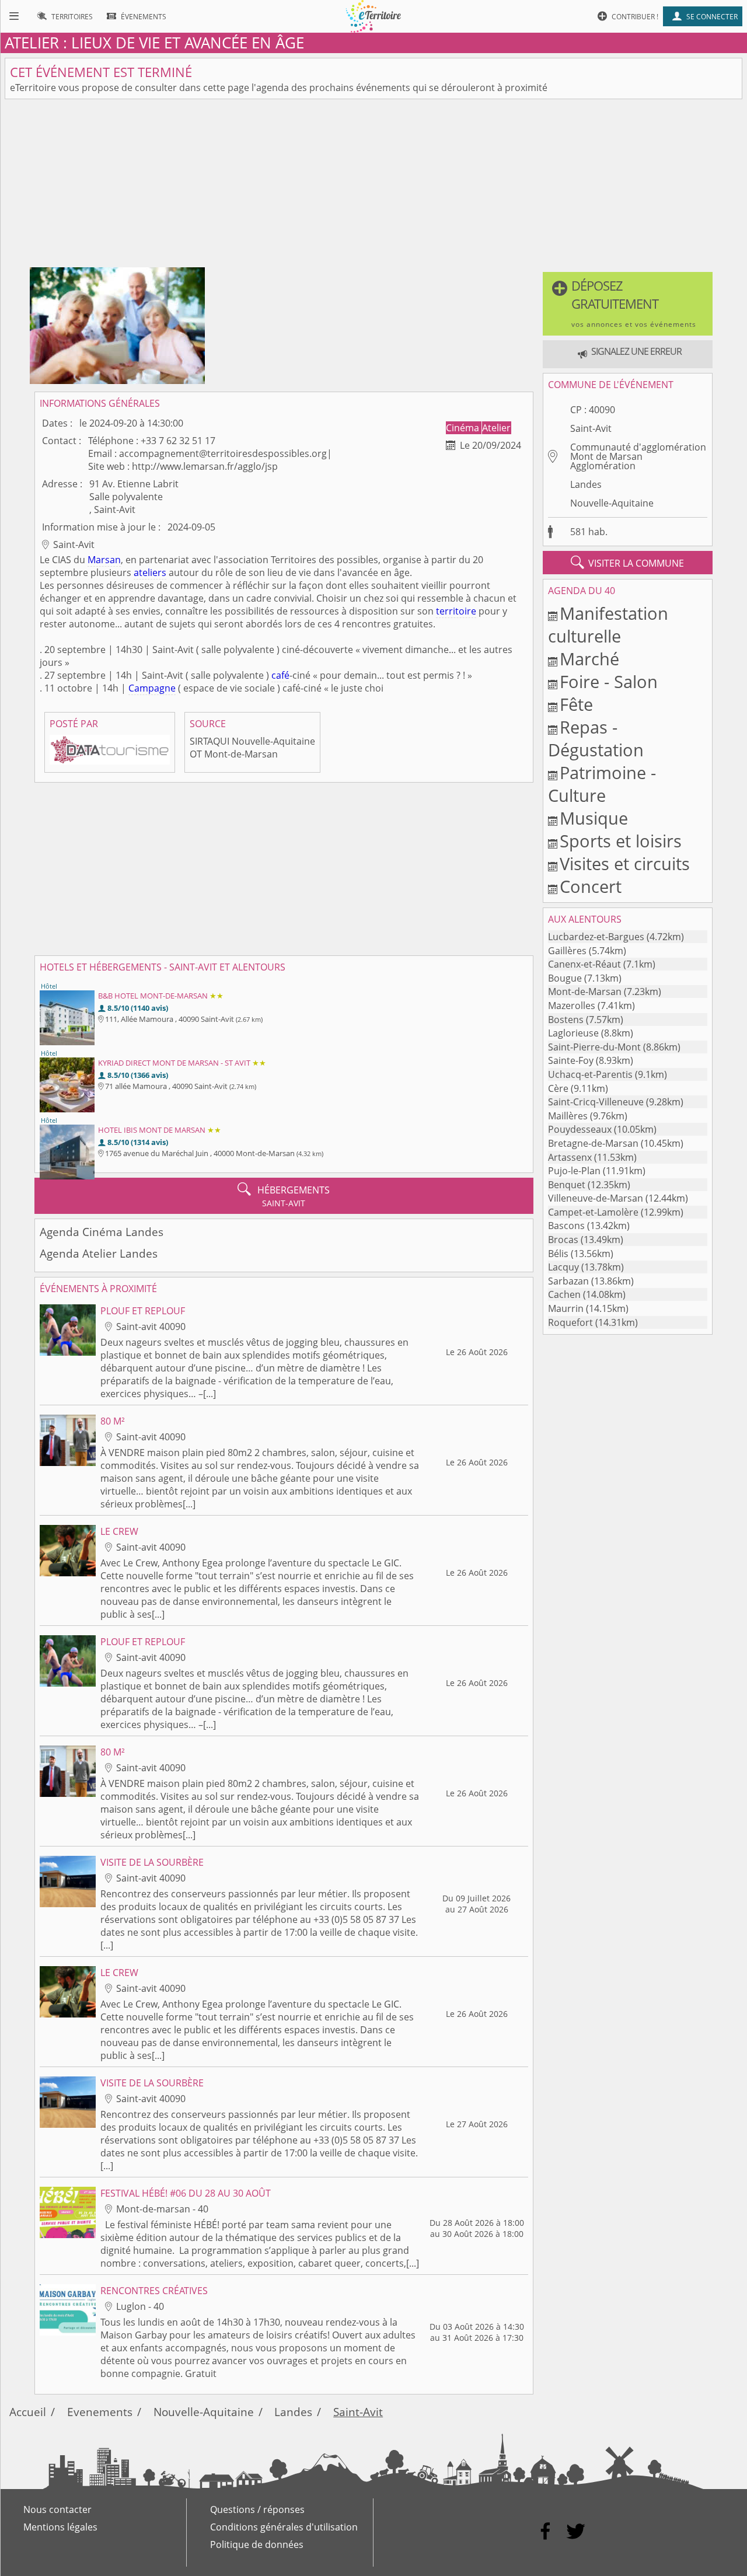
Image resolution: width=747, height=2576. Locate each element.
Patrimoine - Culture (602, 784)
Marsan (104, 560)
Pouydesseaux (580, 1129)
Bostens (566, 1020)
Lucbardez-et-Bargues (596, 937)
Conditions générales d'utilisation (284, 2527)
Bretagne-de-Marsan (593, 1143)
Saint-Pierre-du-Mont (594, 1047)
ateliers (150, 573)
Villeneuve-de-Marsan (596, 1198)
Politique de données (257, 2544)
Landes (586, 484)
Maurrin (566, 1308)
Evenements (100, 2412)
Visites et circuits (625, 863)
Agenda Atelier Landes (99, 1253)
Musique (594, 818)
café (280, 675)
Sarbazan (568, 1281)
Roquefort (570, 1322)
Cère (558, 1088)
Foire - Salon (609, 681)
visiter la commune (627, 563)
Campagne (152, 688)
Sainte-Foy (571, 1060)
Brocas (563, 1240)
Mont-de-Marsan (585, 992)
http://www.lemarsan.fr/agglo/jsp (205, 466)
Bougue (565, 978)
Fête (576, 704)
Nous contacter (57, 2509)
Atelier (496, 428)
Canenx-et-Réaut (584, 964)
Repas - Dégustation (596, 738)
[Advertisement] (373, 186)
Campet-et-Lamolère (593, 1212)
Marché (589, 659)
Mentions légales (60, 2527)
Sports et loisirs (621, 841)
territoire (456, 611)
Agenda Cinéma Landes (102, 1232)
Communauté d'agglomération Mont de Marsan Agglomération (638, 456)
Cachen (564, 1294)
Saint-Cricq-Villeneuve (596, 1102)
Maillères (568, 1116)
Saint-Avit (591, 428)
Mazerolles (572, 1006)
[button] (628, 304)
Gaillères (567, 951)
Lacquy (563, 1267)
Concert (591, 886)
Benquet (567, 1185)
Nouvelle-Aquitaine (612, 503)
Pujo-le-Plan (574, 1171)
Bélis (558, 1254)
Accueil (28, 2412)
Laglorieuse (573, 1033)
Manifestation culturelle (608, 624)
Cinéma (464, 428)
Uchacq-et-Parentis (590, 1074)
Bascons (566, 1226)
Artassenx (570, 1157)
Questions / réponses (257, 2509)
